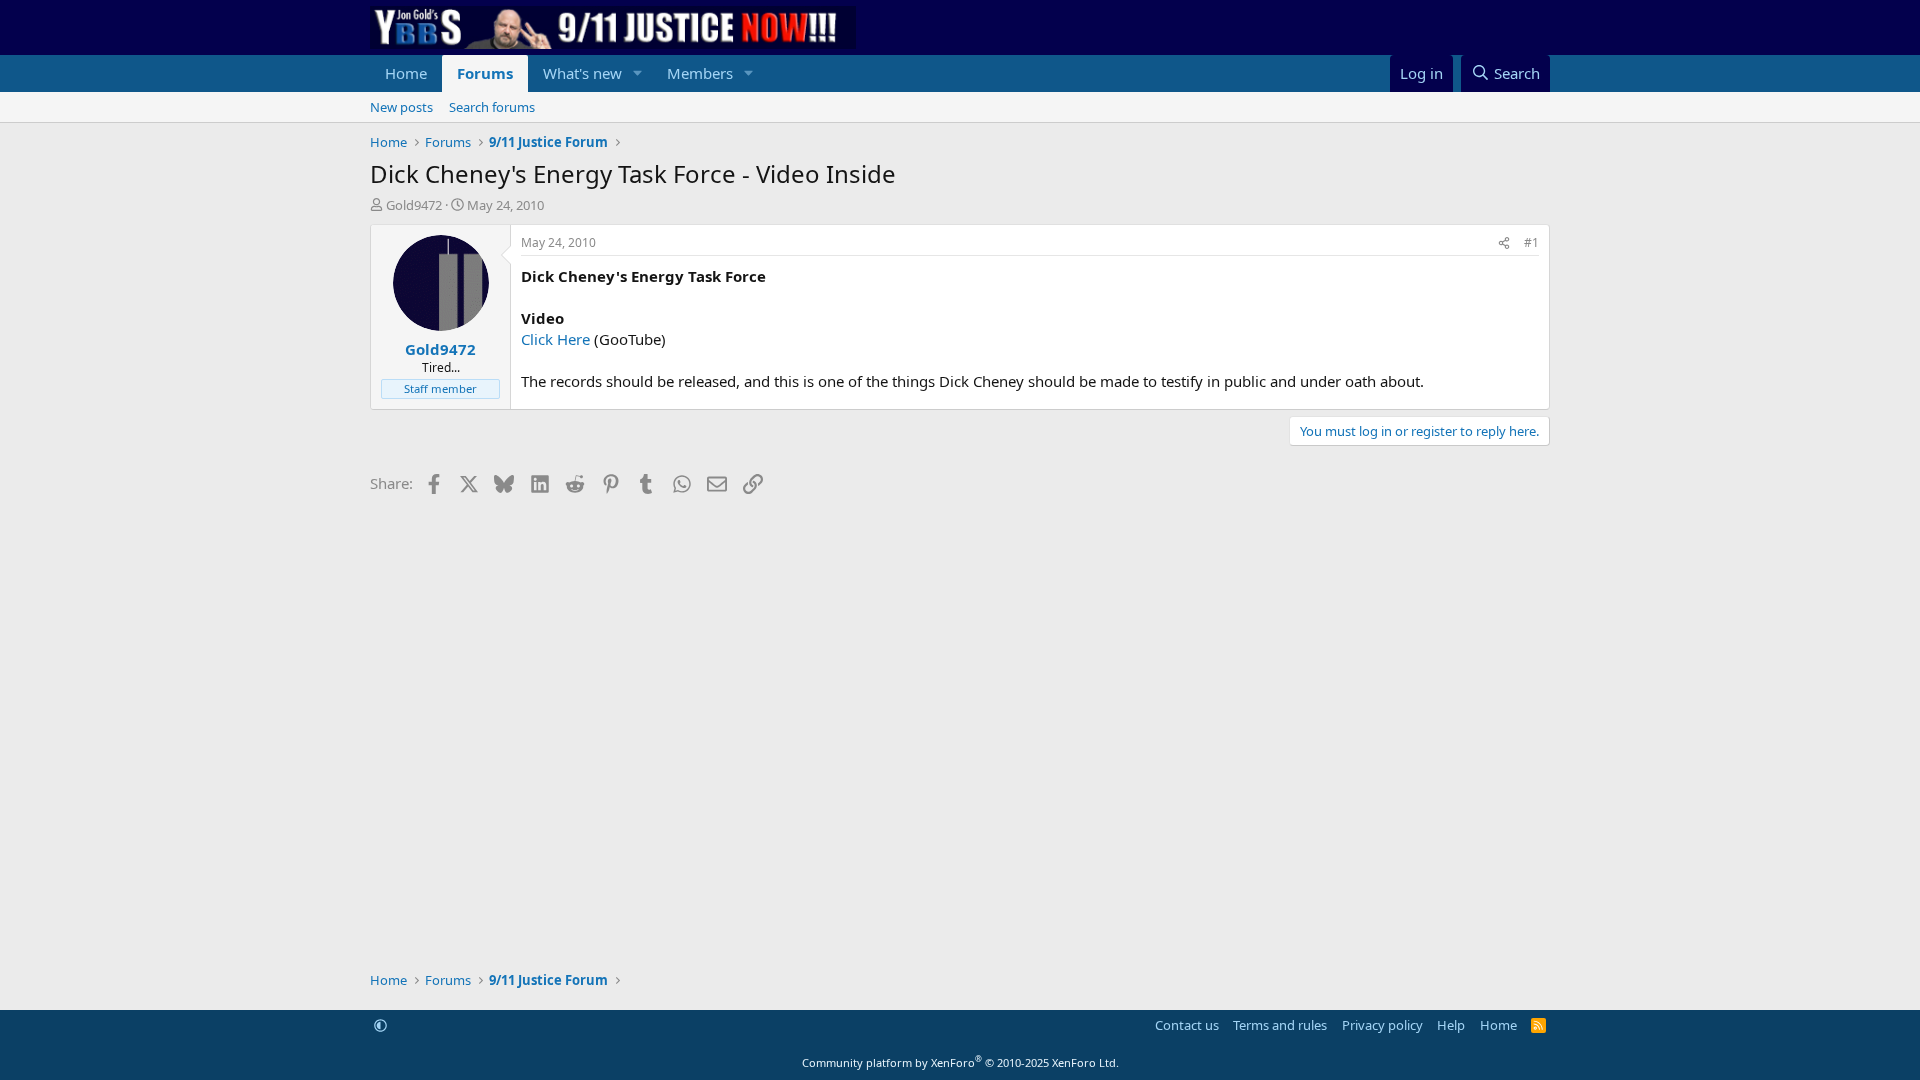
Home (406, 73)
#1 (1531, 242)
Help (1451, 1025)
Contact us (1187, 1025)
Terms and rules (1280, 1025)
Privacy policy (1382, 1025)
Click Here (555, 339)
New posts (401, 107)
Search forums (492, 107)
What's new (582, 73)
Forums (485, 73)
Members (700, 73)
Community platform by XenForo (960, 1062)
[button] (638, 73)
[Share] (1504, 243)
